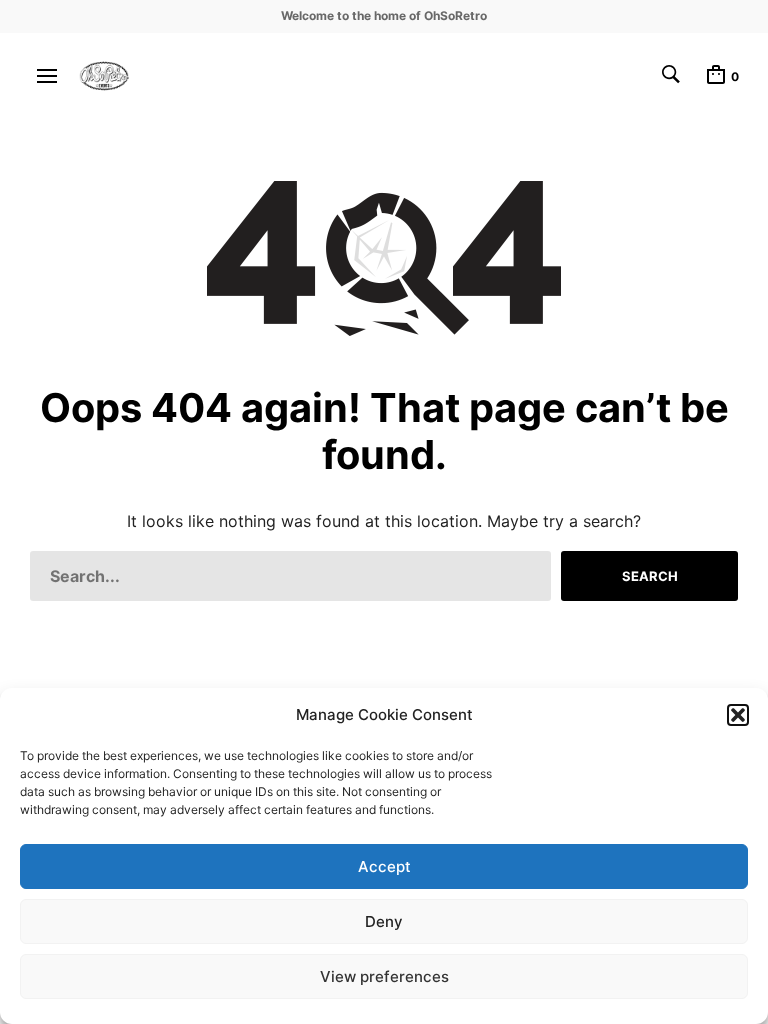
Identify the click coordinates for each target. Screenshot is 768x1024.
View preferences (384, 976)
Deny (384, 921)
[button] (738, 715)
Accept (384, 866)
